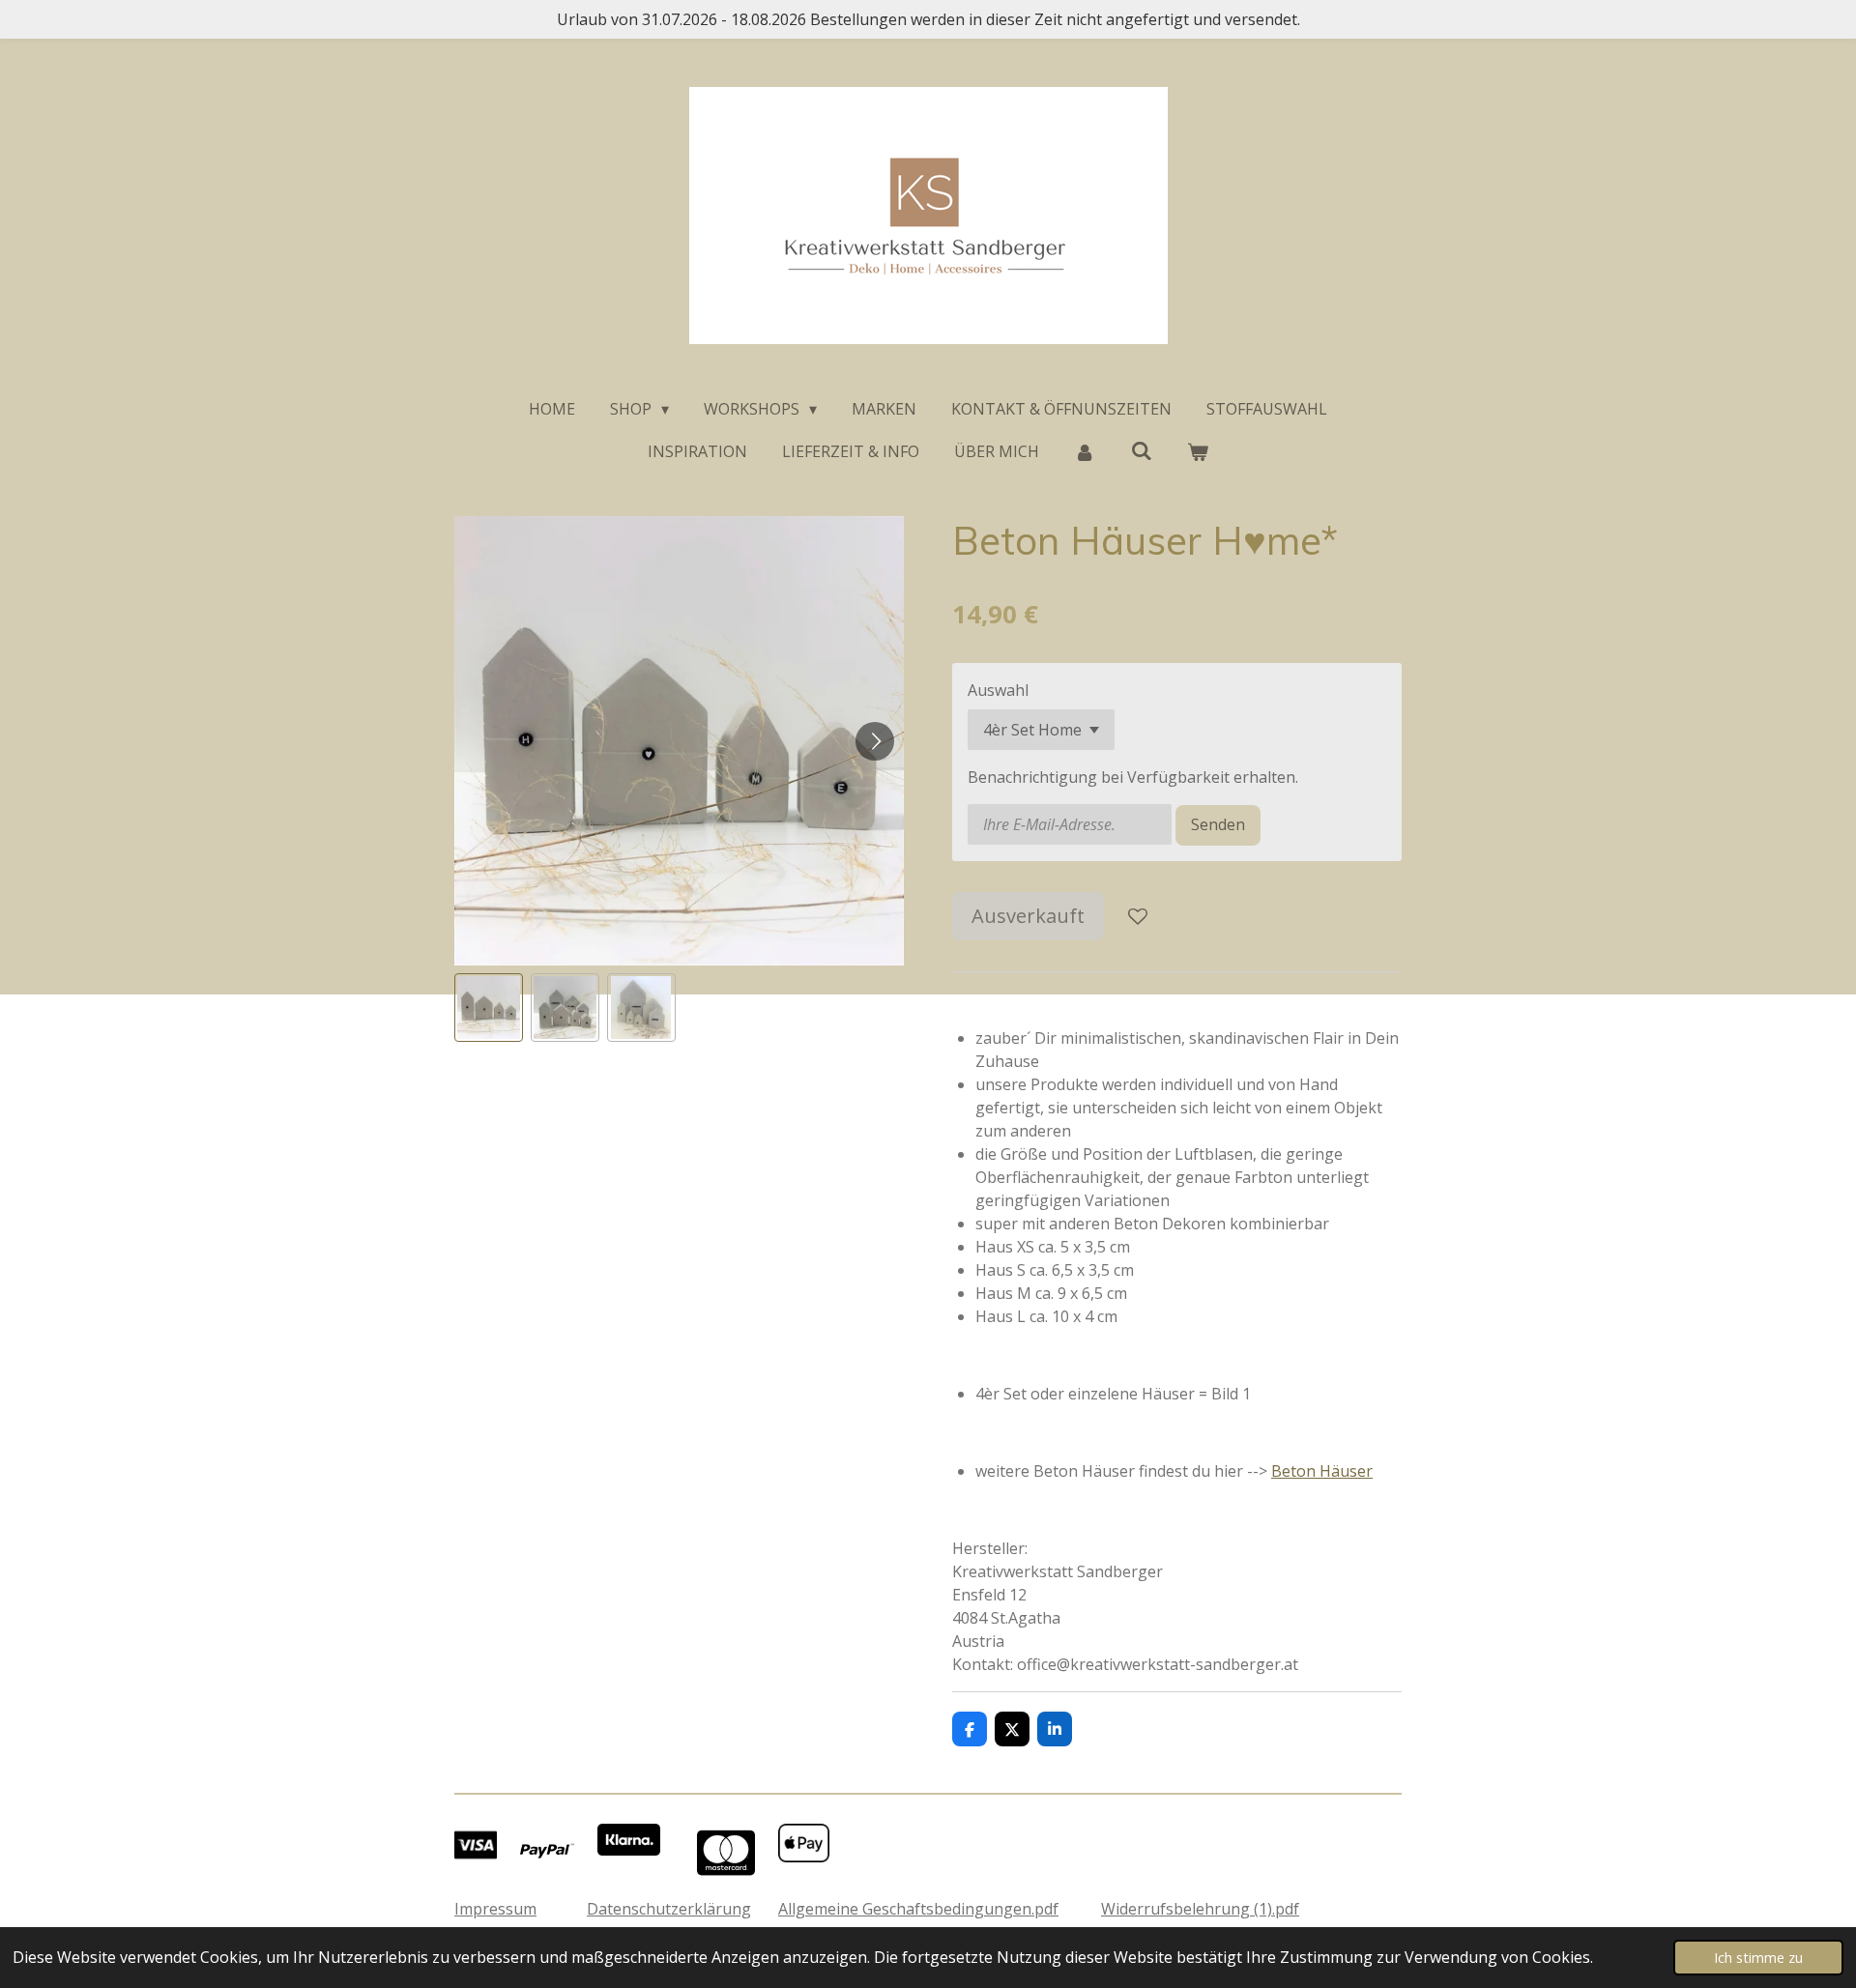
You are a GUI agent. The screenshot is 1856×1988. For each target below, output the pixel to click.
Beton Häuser (1322, 1471)
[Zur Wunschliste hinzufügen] (1138, 916)
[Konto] (1085, 451)
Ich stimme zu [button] (1758, 1958)
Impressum (495, 1909)
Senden (1218, 824)
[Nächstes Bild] (875, 741)
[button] (489, 1008)
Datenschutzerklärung (669, 1909)
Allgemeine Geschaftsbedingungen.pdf (918, 1909)
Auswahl (998, 690)
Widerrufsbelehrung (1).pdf (1200, 1909)
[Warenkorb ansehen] (1198, 451)
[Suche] (1141, 450)
